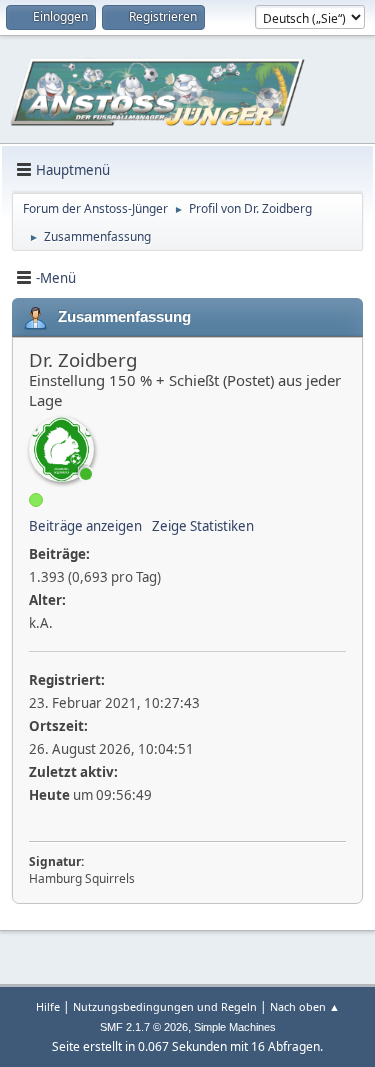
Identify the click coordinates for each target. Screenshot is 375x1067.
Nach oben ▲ (305, 1006)
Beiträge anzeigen (85, 526)
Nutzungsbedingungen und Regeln (165, 1006)
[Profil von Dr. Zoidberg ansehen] (61, 449)
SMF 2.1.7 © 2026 (144, 1027)
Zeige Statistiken (203, 526)
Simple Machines (235, 1027)
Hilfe (48, 1006)
